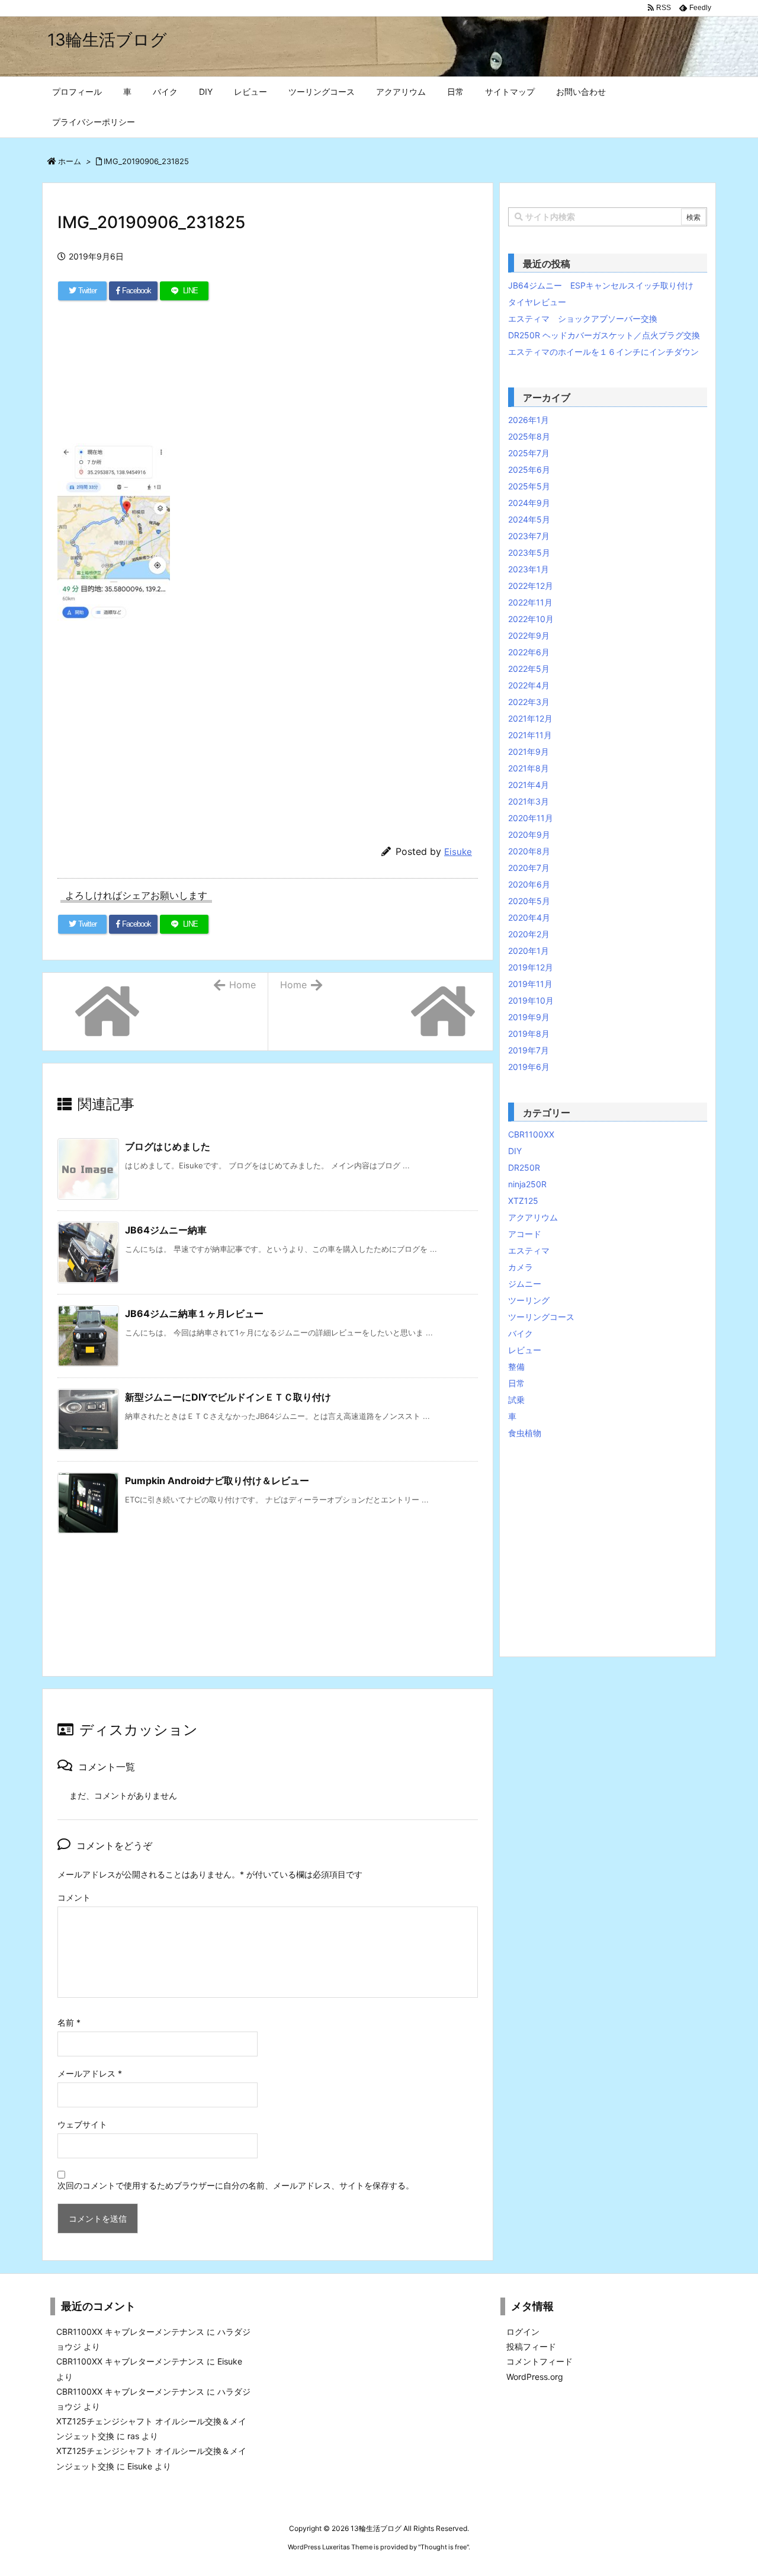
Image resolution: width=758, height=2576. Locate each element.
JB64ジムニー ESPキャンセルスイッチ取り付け (601, 285)
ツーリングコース (541, 1317)
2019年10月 (531, 1000)
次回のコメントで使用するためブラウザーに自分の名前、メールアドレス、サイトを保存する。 (236, 2185)
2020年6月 (529, 884)
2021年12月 (530, 718)
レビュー (525, 1350)
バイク (521, 1333)
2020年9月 (529, 834)
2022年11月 (530, 602)
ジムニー (525, 1284)
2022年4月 (529, 685)
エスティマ (529, 1250)
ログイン (523, 2332)
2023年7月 (529, 536)
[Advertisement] (268, 379)
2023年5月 (529, 552)
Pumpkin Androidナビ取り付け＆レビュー (217, 1481)
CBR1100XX (531, 1134)
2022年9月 (529, 635)
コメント (74, 1897)
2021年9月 (529, 752)
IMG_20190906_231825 (146, 161)
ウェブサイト (82, 2124)
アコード (525, 1234)
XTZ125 (523, 1201)
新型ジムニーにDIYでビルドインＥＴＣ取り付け (228, 1397)
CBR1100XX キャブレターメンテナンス (130, 2332)
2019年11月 (530, 984)
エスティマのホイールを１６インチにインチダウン (603, 352)
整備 (516, 1367)
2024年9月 (529, 503)
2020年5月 (529, 901)
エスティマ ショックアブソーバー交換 (583, 318)
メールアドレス (90, 2073)
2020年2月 (529, 934)
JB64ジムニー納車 (166, 1230)
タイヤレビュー (537, 302)
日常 (516, 1383)
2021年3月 (529, 801)
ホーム (70, 161)
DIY (515, 1151)
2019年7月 (529, 1050)
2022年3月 (529, 702)
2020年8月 (529, 851)
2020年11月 (531, 818)
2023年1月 (529, 569)
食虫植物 (525, 1433)
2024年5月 (529, 519)
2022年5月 (529, 669)
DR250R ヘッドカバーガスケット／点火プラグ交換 (604, 335)
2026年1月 (529, 420)
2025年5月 (529, 486)
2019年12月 (531, 967)
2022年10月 (531, 619)
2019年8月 (529, 1034)
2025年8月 (529, 436)
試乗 (516, 1400)
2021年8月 (529, 768)
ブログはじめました (168, 1146)
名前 (69, 2022)
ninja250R (527, 1184)
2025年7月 (529, 453)
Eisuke (458, 852)
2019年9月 (529, 1017)
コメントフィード (539, 2361)
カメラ (521, 1267)
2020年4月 (529, 917)
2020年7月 (529, 868)
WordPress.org (535, 2377)
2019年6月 (529, 1067)
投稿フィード (531, 2346)
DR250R (524, 1167)
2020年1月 (529, 951)
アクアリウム (533, 1217)
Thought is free (444, 2547)
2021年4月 (529, 785)
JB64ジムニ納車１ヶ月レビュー (194, 1313)
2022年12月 (531, 586)
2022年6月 (529, 652)
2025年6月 (529, 470)
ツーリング (529, 1300)
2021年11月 (530, 735)
